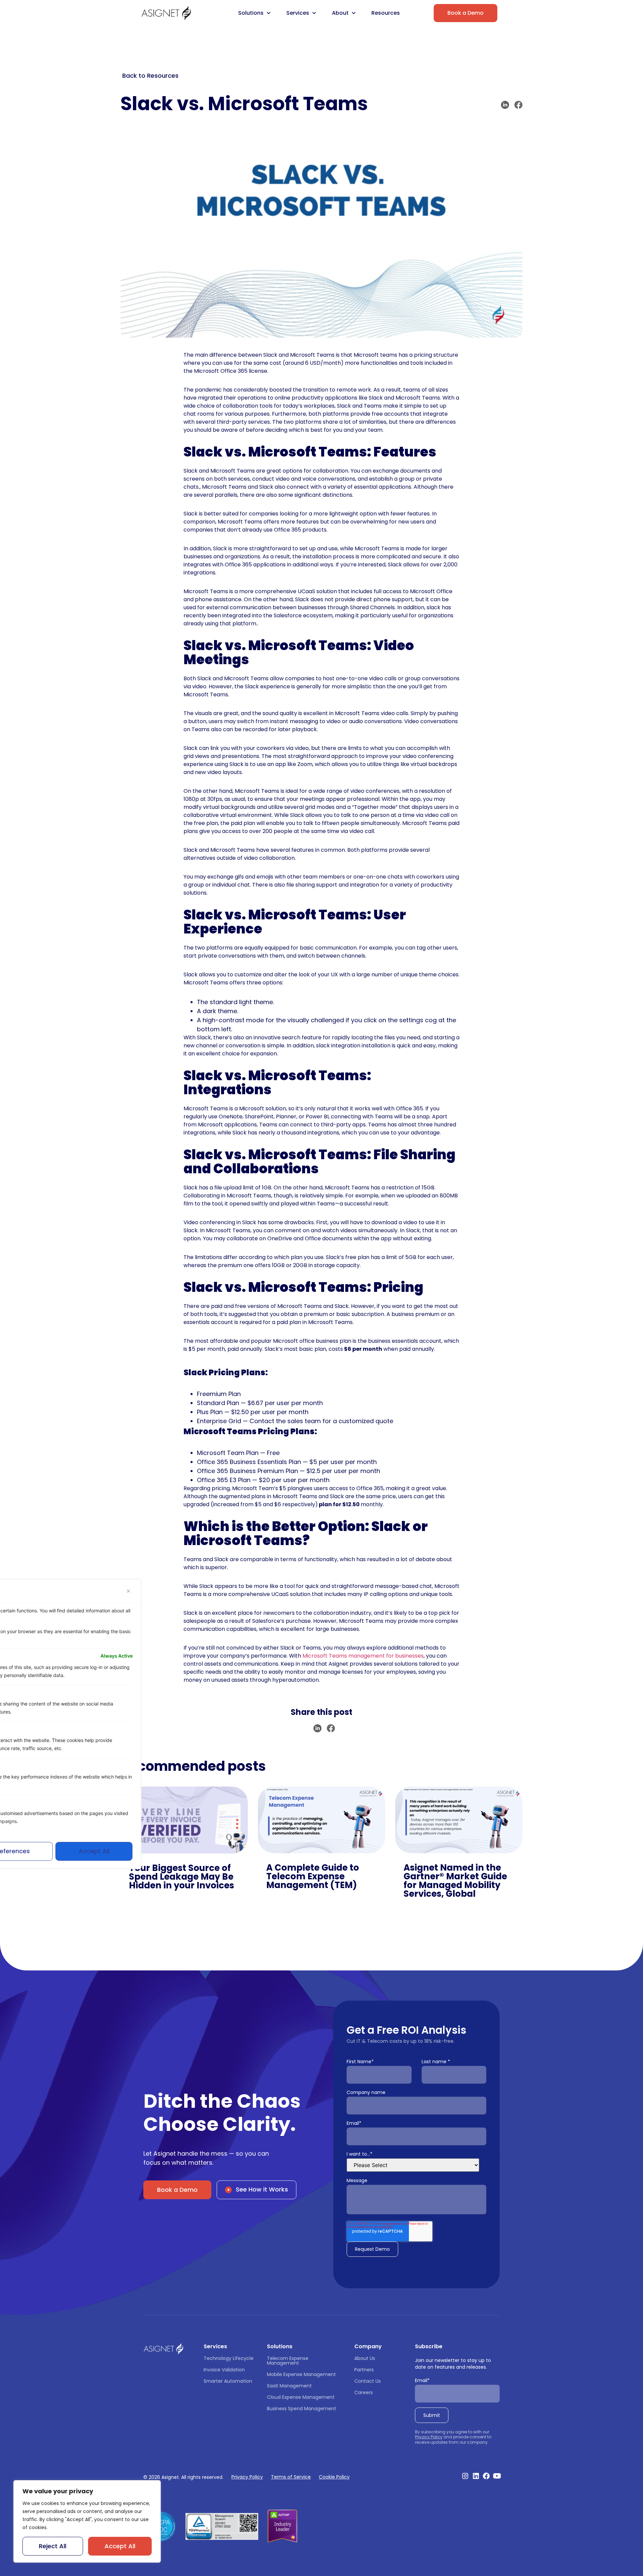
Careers (364, 2392)
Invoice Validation (224, 2370)
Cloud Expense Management (301, 2397)
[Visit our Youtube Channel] (497, 2476)
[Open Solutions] (269, 13)
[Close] (129, 1591)
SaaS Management (289, 2386)
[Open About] (354, 13)
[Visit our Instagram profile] (465, 2476)
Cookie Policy (334, 2477)
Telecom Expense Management (288, 2361)
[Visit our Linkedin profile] (476, 2476)
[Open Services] (314, 13)
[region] (87, 2521)
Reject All (53, 2546)
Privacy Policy (429, 2437)
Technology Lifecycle (229, 2358)
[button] (505, 105)
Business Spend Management (302, 2409)
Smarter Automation (228, 2381)
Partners (364, 2370)
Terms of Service (291, 2477)
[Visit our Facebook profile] (486, 2476)
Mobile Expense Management (301, 2374)
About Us (365, 2358)
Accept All (120, 2546)
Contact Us (368, 2381)
